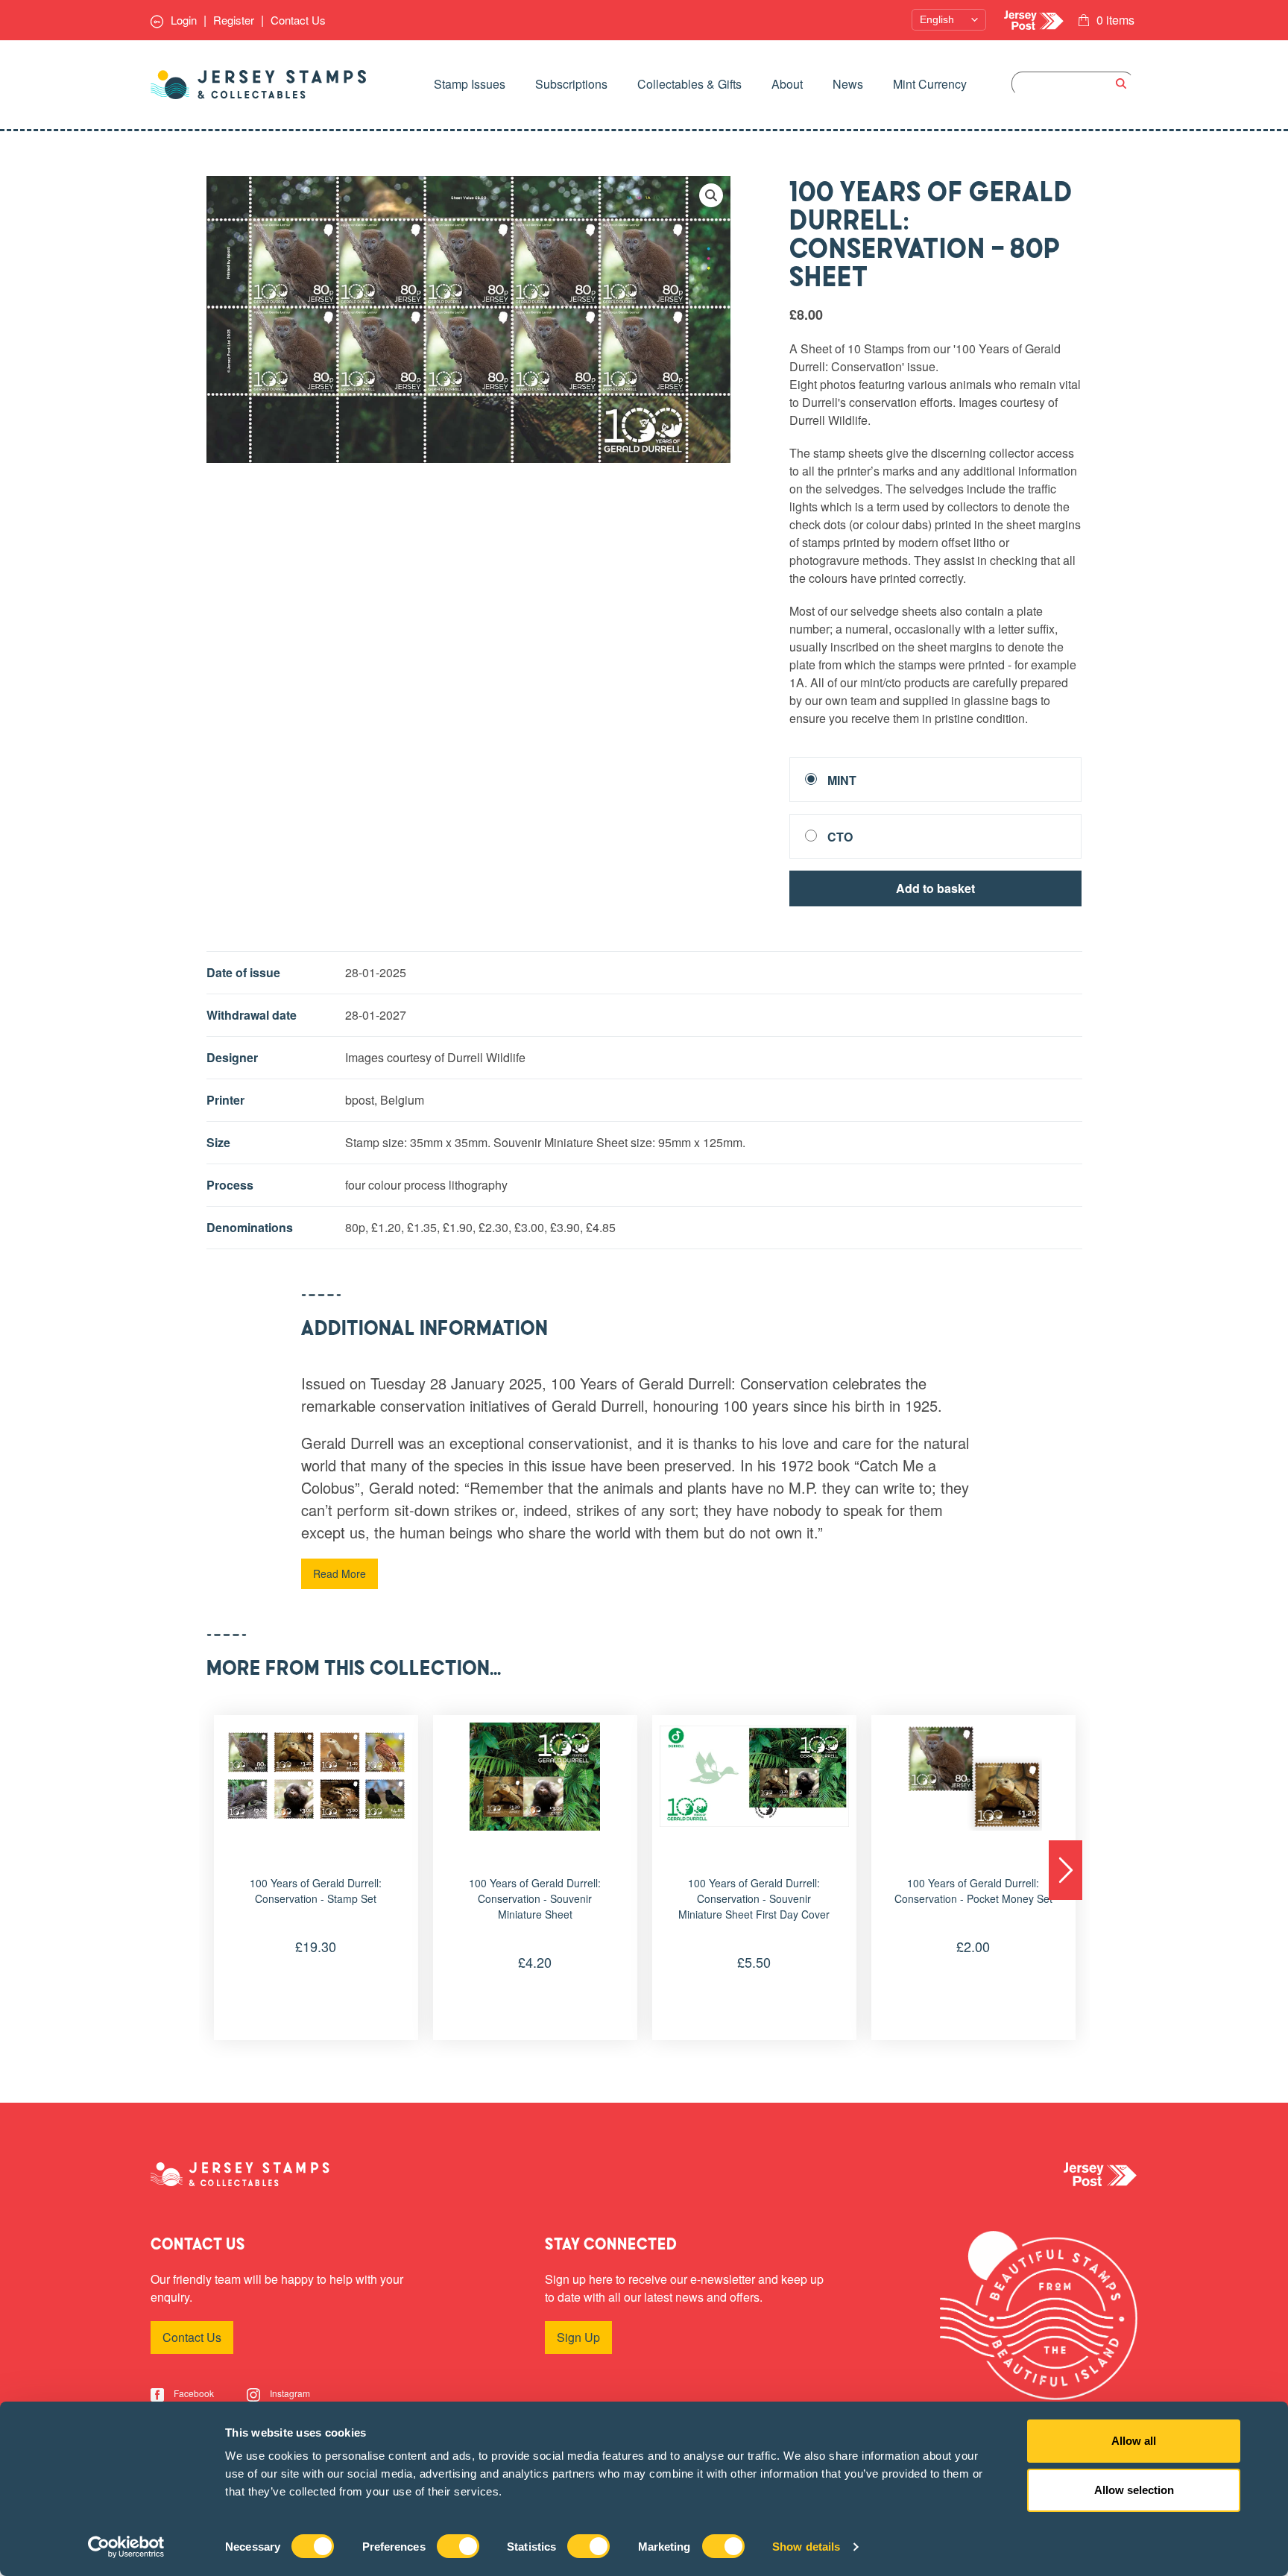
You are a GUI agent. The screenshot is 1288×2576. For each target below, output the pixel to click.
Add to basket (935, 888)
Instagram (289, 2393)
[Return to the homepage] (259, 85)
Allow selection (1134, 2490)
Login (182, 20)
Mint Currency (930, 84)
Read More (340, 1573)
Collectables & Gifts (689, 84)
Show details (806, 2547)
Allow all (1134, 2441)
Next (1066, 1870)
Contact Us (298, 20)
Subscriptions (571, 84)
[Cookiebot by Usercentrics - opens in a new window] (126, 2547)
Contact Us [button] (192, 2337)
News (848, 84)
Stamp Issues (470, 84)
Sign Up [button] (578, 2337)
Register (234, 20)
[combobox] (1073, 84)
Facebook (193, 2393)
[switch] (458, 2546)
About (787, 84)
